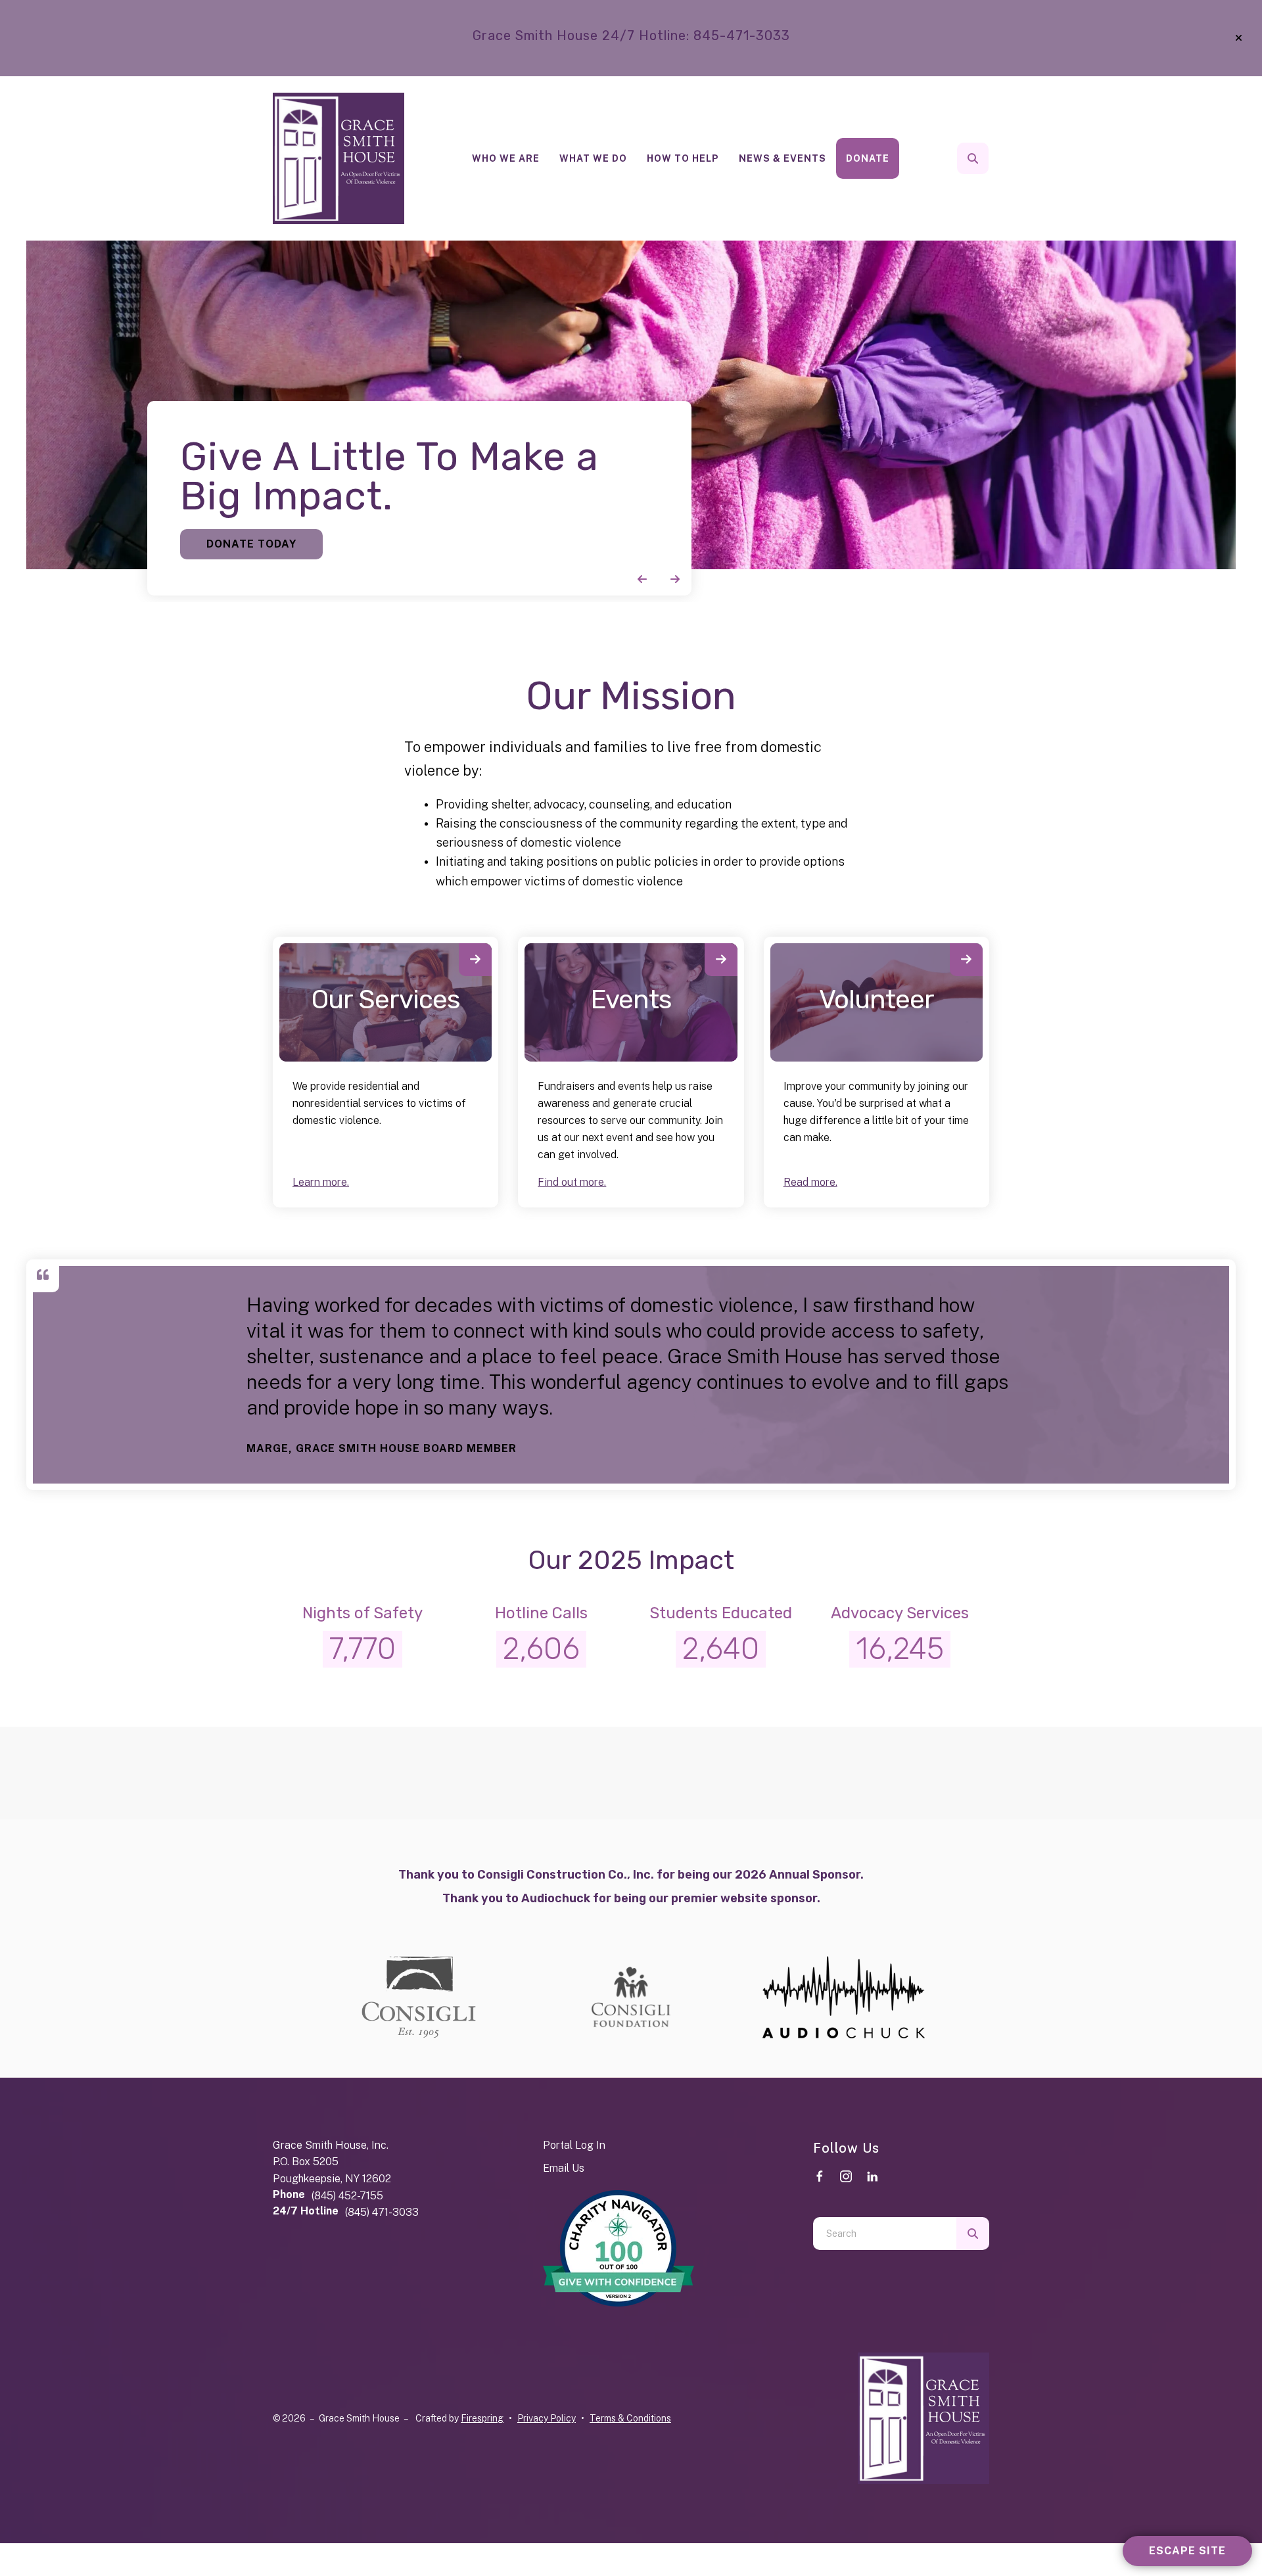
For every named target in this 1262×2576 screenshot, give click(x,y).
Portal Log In (574, 2145)
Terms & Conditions (630, 2418)
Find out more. (572, 1182)
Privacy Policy (547, 2418)
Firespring (482, 2418)
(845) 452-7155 (347, 2196)
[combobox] (991, 158)
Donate (868, 158)
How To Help (683, 158)
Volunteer (876, 999)
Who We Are (506, 158)
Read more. (810, 1182)
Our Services (386, 999)
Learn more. (321, 1182)
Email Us (564, 2168)
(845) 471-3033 (382, 2212)
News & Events (783, 158)
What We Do (593, 158)
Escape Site (1187, 2551)
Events (631, 999)
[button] (1239, 38)
